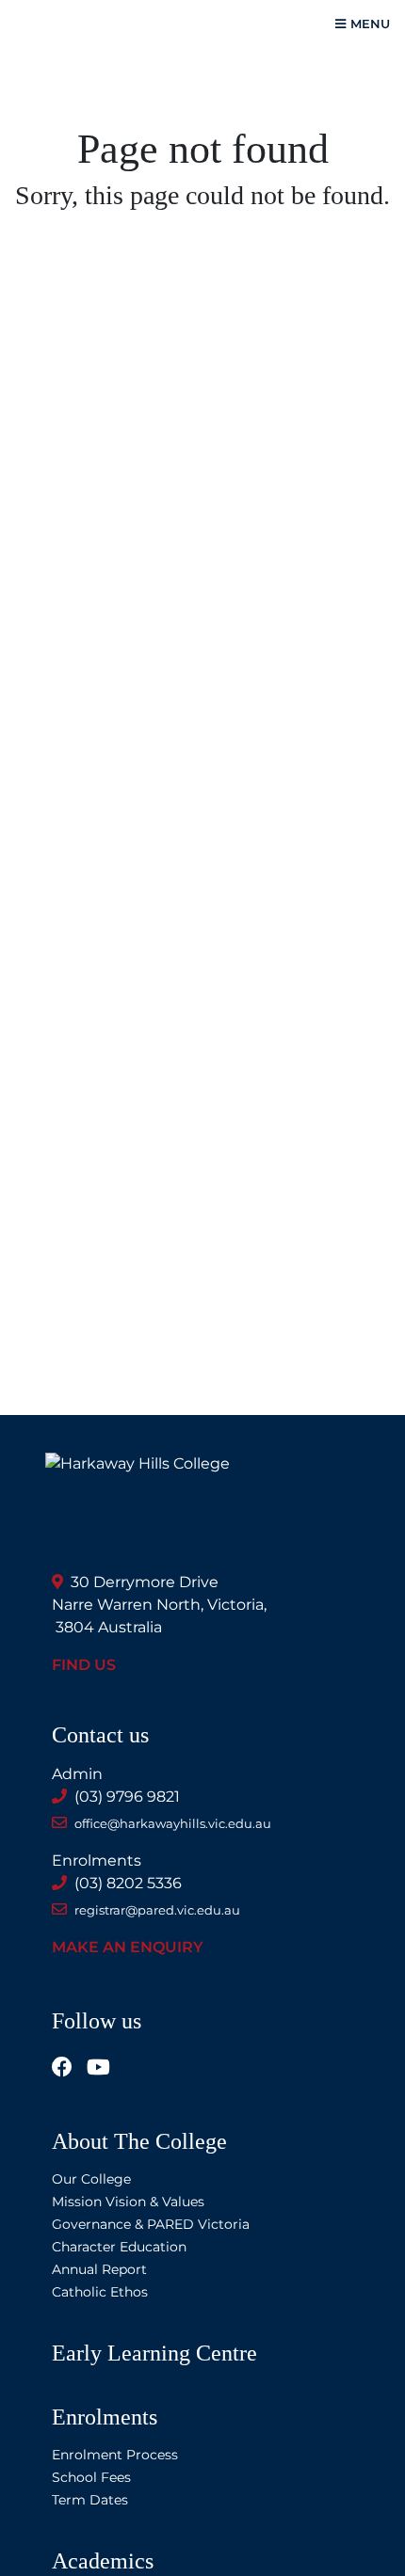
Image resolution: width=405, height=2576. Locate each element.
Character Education (119, 2247)
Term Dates (90, 2500)
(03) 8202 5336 (128, 1883)
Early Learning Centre (154, 2353)
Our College (91, 2179)
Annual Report (99, 2269)
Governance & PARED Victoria (151, 2224)
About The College (139, 2141)
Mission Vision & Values (128, 2202)
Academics (103, 2561)
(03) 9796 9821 (127, 1797)
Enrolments (105, 2417)
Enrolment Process (115, 2455)
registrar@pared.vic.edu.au (157, 1910)
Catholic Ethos (100, 2292)
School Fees (91, 2477)
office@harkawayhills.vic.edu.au (173, 1824)
